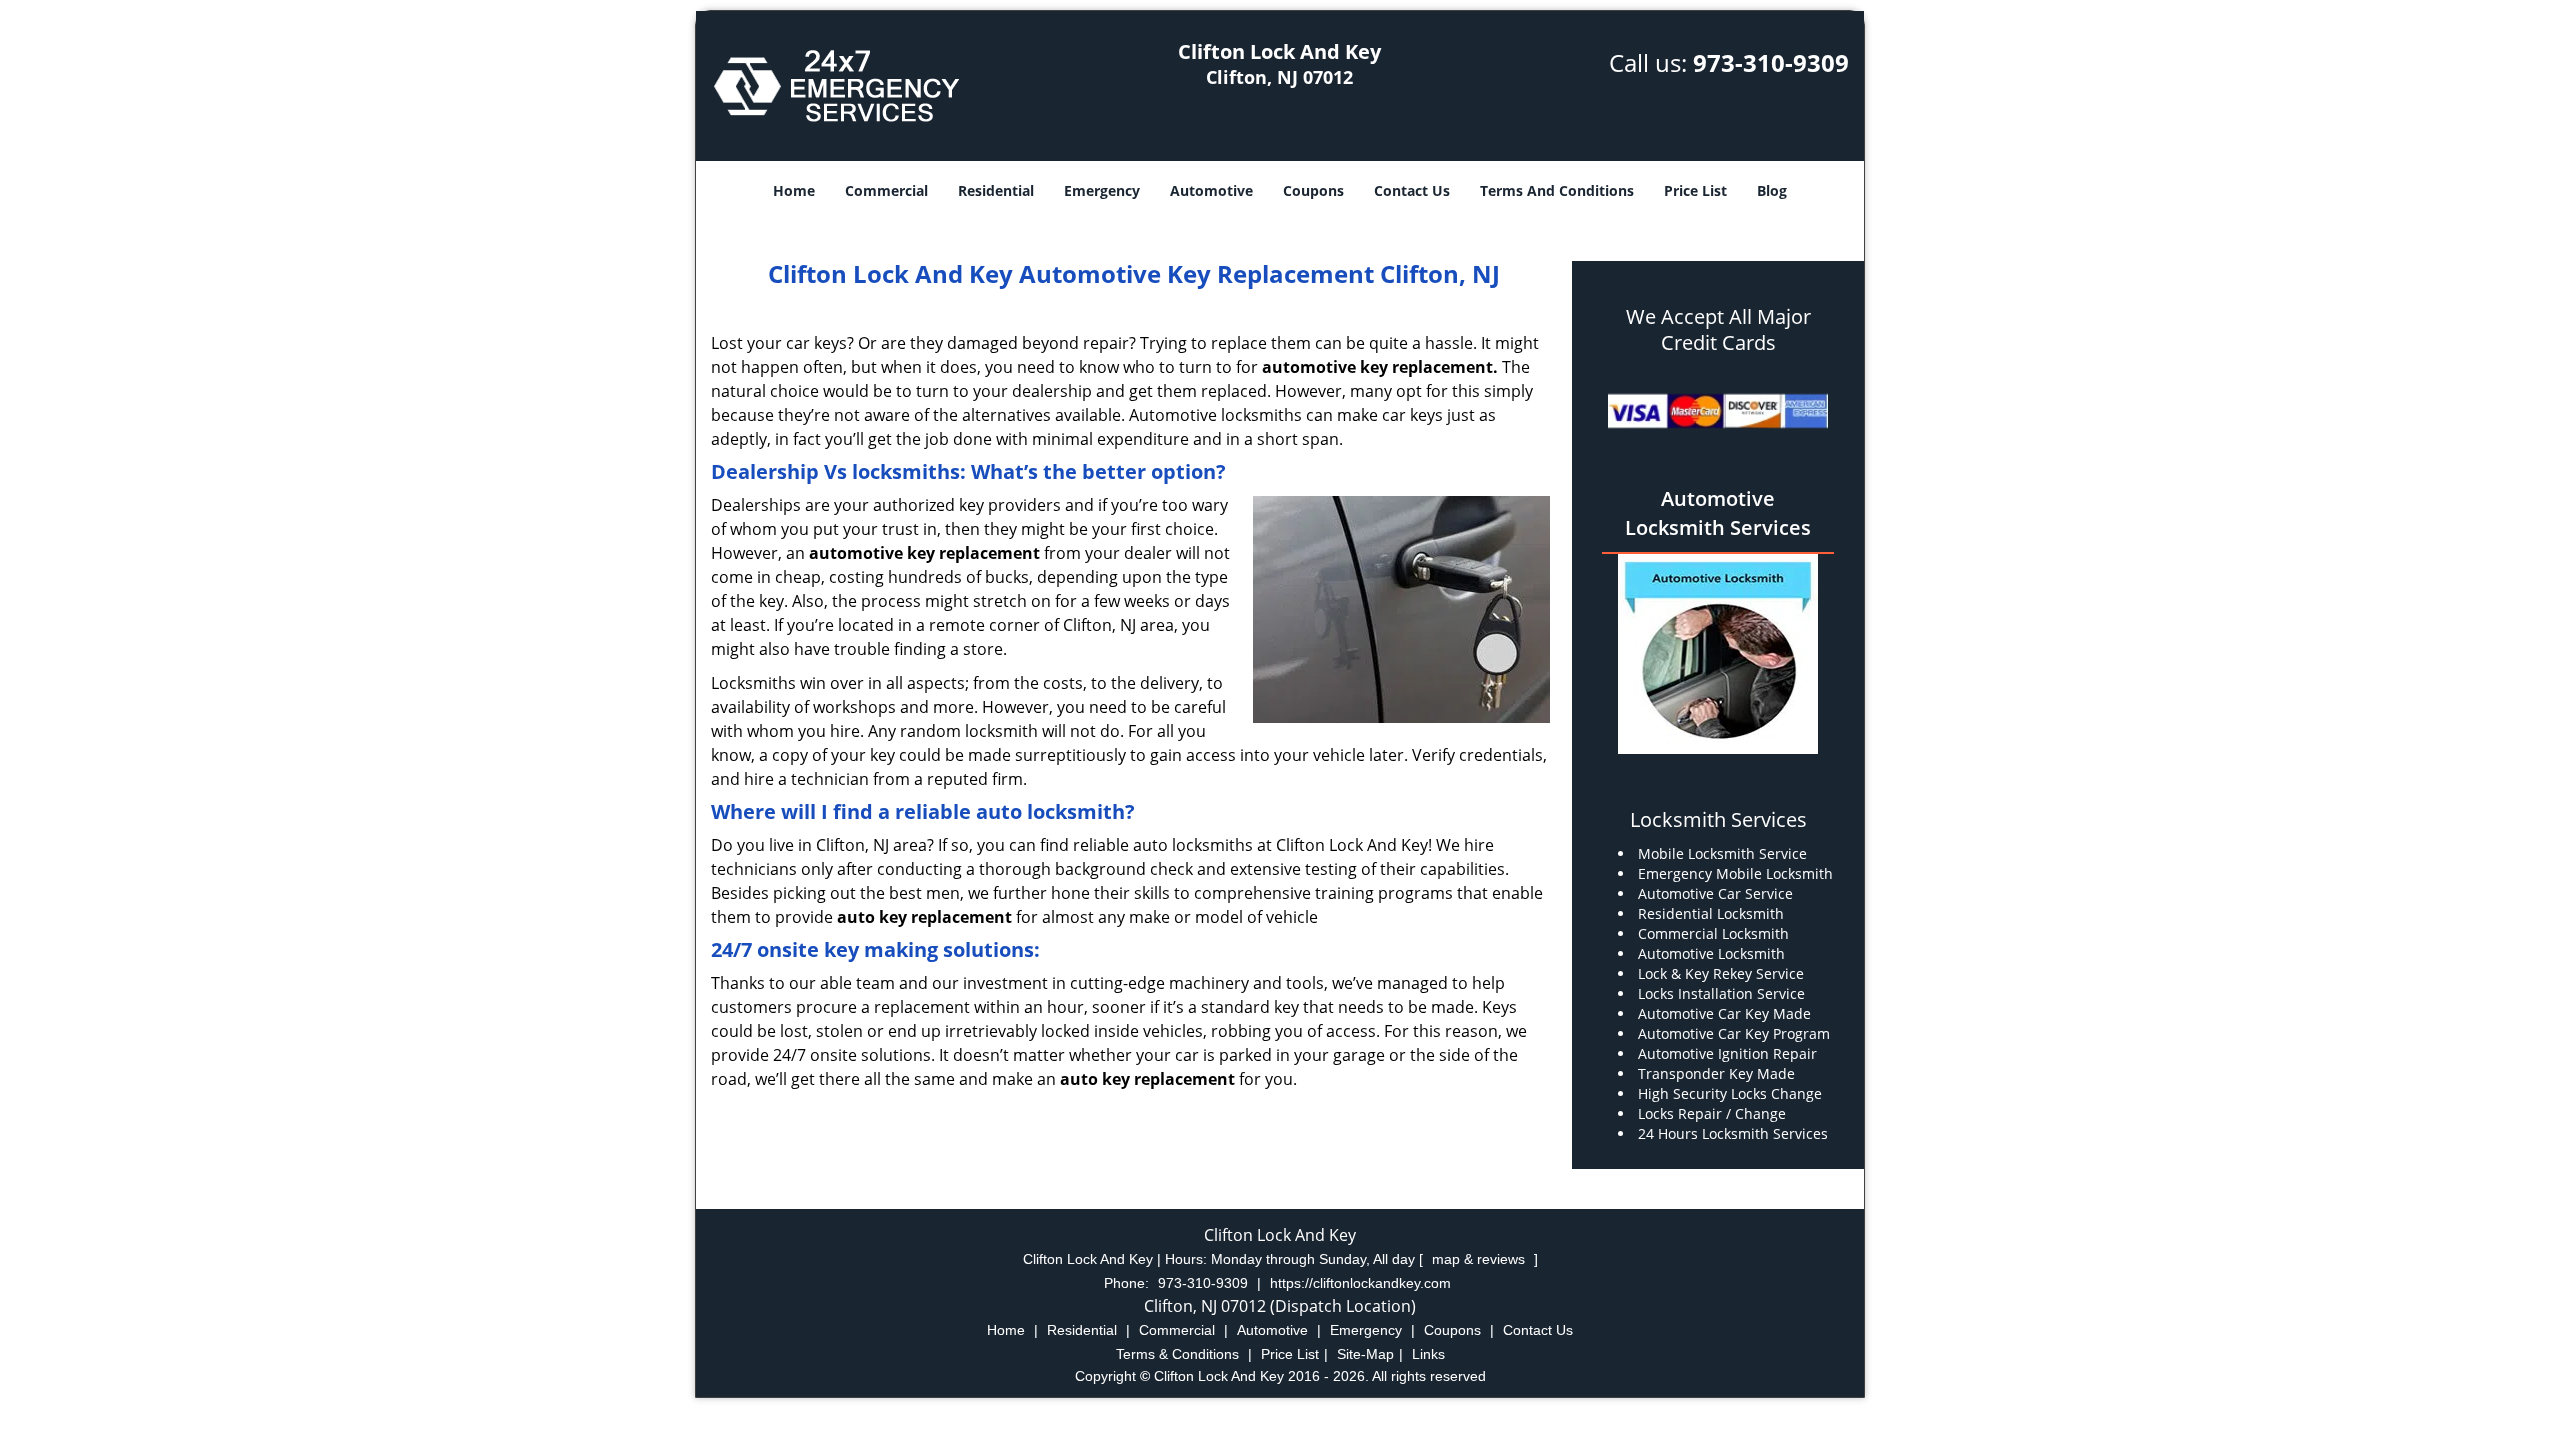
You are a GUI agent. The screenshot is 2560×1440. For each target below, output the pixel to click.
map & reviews (1480, 1259)
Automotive (1211, 190)
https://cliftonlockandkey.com (1360, 1283)
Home (794, 190)
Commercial (886, 190)
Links (1428, 1354)
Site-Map (1365, 1354)
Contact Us (1412, 190)
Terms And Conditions (1557, 190)
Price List (1695, 190)
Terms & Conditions (1177, 1354)
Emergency (1102, 190)
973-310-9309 (1771, 62)
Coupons (1313, 190)
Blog (1772, 190)
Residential (996, 190)
